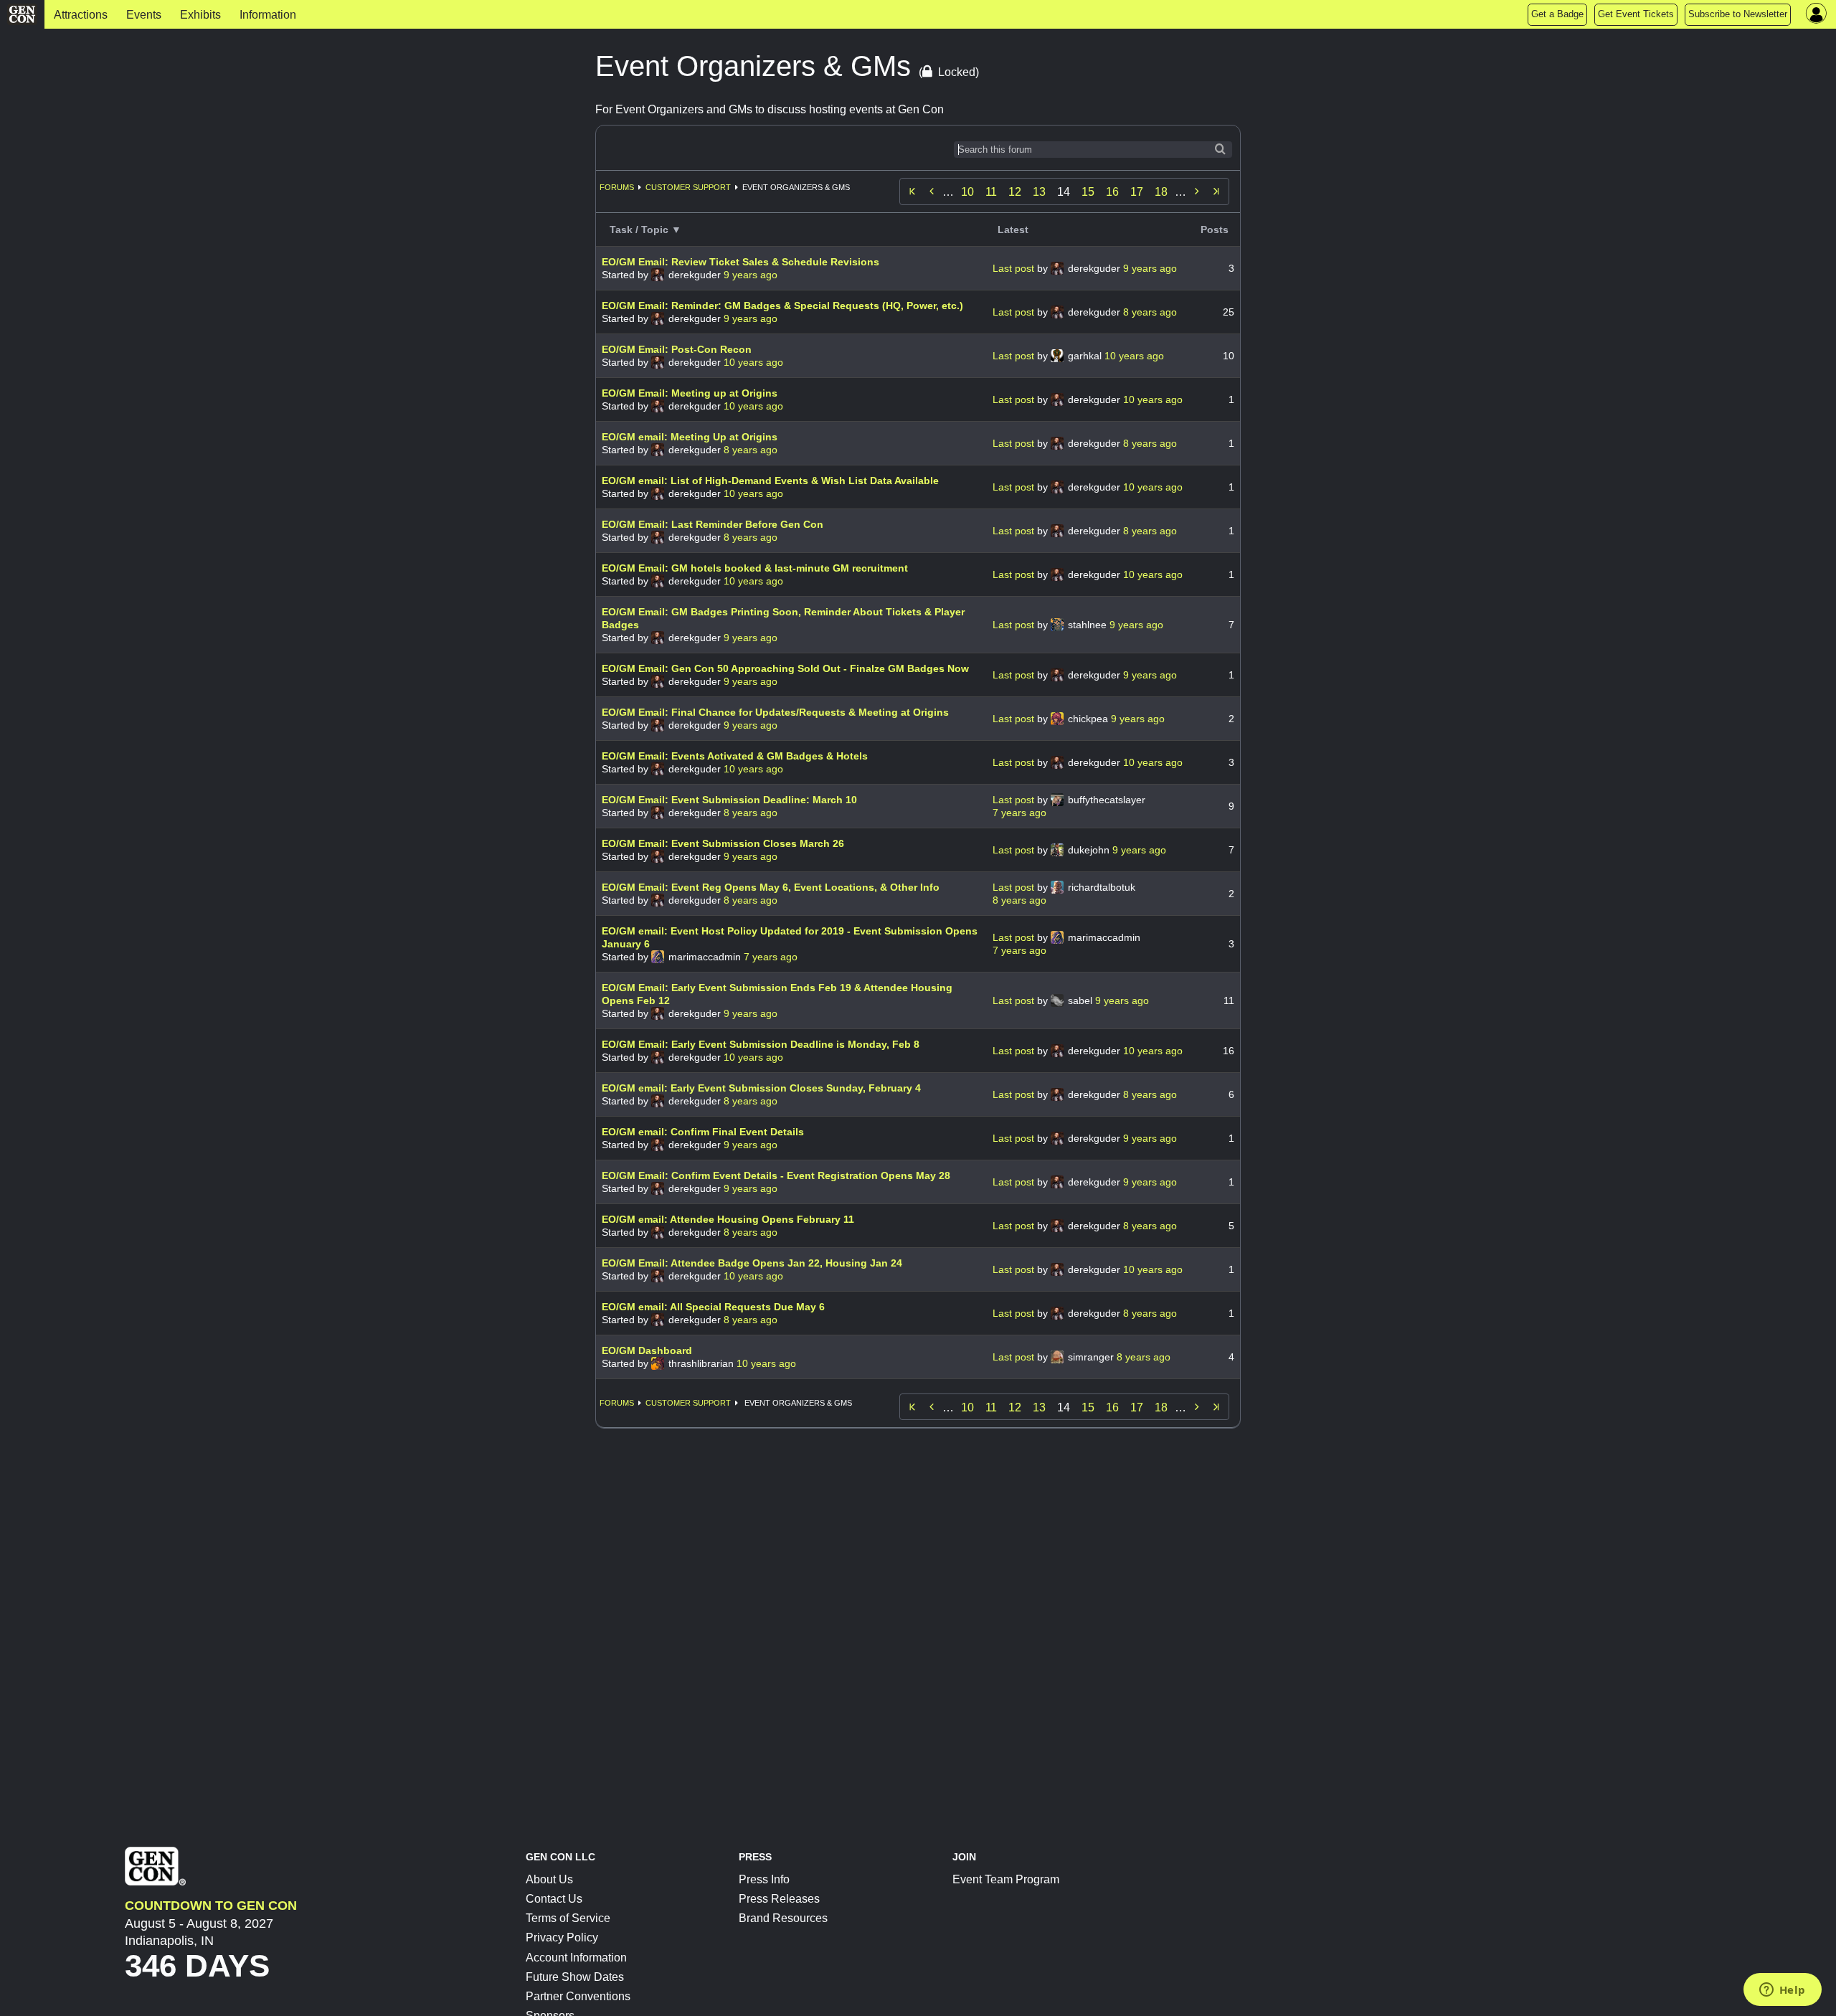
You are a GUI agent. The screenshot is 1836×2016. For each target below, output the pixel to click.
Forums (617, 187)
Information (268, 15)
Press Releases (779, 1899)
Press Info (764, 1879)
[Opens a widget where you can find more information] (1782, 1991)
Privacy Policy (562, 1937)
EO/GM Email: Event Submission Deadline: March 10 (729, 800)
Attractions (81, 15)
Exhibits (200, 15)
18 (1161, 192)
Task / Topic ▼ (645, 229)
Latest (1013, 229)
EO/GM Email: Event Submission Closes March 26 (723, 843)
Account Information (576, 1958)
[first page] (912, 191)
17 (1137, 192)
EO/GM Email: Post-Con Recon (677, 349)
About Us (549, 1879)
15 (1088, 192)
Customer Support (688, 187)
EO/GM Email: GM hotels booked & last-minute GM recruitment (755, 568)
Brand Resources (783, 1918)
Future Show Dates (575, 1977)
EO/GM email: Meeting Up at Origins (690, 437)
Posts (1215, 229)
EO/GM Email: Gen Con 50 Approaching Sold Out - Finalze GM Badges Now (785, 668)
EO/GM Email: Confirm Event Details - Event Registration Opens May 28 (776, 1175)
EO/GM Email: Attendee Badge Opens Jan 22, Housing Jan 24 (752, 1263)
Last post (1015, 268)
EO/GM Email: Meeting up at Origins (690, 393)
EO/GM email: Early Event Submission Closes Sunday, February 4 (761, 1088)
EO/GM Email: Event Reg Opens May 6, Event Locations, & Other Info (771, 887)
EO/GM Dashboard (647, 1350)
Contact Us (554, 1899)
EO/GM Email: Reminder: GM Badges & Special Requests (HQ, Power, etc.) (782, 306)
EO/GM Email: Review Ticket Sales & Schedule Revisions (740, 262)
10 (967, 192)
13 (1039, 192)
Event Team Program (1006, 1879)
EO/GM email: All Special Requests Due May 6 (713, 1307)
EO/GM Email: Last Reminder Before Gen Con (713, 524)
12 (1015, 192)
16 (1112, 192)
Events (144, 15)
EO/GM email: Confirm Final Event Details (703, 1132)
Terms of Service (568, 1918)
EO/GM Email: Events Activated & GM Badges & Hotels (735, 756)
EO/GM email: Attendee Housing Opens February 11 (728, 1219)
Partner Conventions (578, 1996)
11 (991, 192)
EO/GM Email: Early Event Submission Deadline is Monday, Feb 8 (761, 1044)
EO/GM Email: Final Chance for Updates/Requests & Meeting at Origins (775, 712)
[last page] (1216, 191)
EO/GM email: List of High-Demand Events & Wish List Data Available (770, 481)
